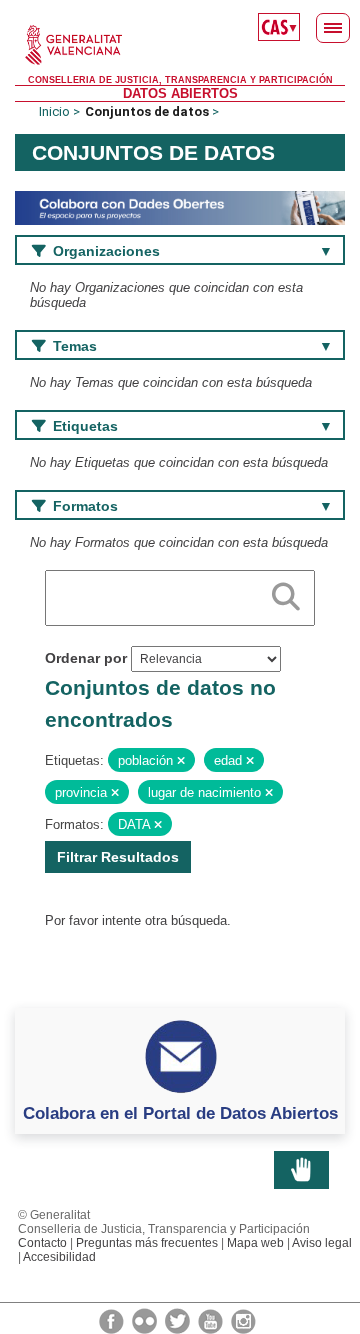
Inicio (54, 111)
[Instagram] (243, 1320)
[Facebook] (113, 1320)
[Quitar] (181, 761)
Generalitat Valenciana (180, 45)
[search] (286, 593)
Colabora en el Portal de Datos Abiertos (180, 1113)
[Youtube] (212, 1320)
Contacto (42, 1243)
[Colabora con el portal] (180, 206)
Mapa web (255, 1243)
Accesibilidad (59, 1257)
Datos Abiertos (180, 93)
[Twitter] (179, 1320)
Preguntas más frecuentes (147, 1243)
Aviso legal (322, 1243)
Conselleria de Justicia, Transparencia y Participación (180, 80)
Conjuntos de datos (147, 111)
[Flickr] (146, 1320)
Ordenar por (86, 658)
